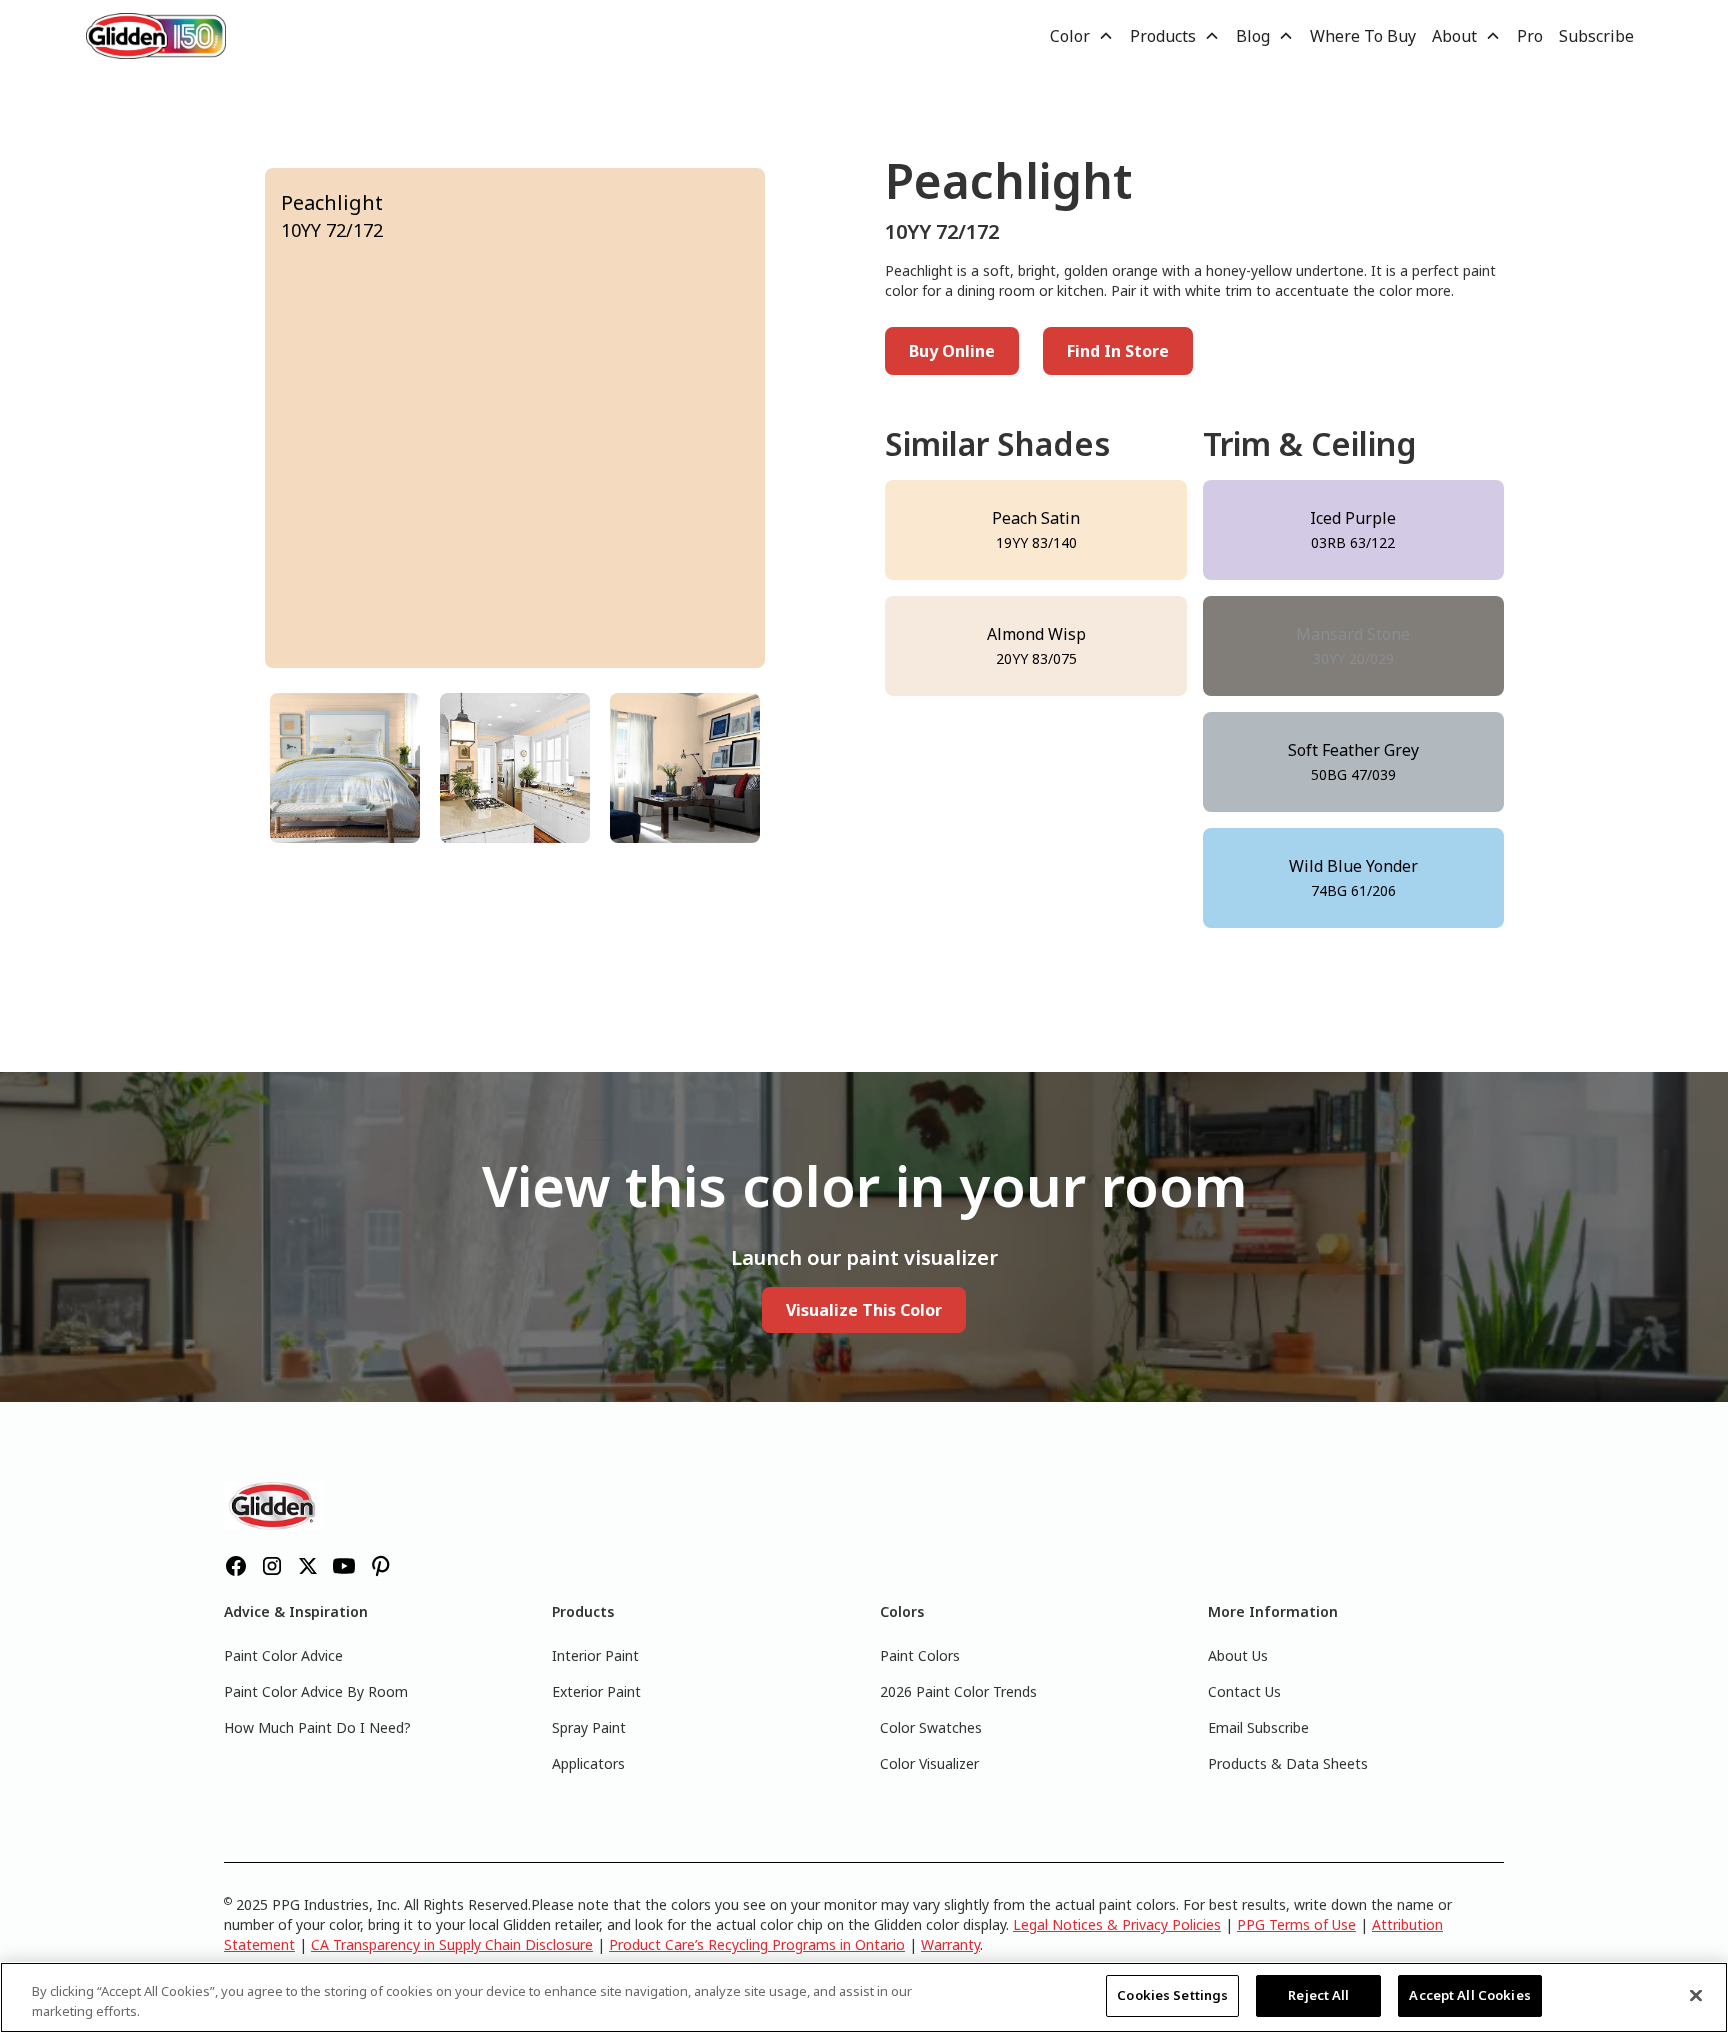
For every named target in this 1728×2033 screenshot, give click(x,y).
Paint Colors (920, 1655)
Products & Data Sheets (1288, 1763)
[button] (1082, 36)
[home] (156, 35)
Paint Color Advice (283, 1655)
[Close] (1696, 1995)
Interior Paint (595, 1655)
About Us (1238, 1655)
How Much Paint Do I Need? (317, 1727)
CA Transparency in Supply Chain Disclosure (452, 1944)
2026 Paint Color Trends (958, 1691)
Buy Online (952, 351)
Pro (1530, 36)
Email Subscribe (1258, 1727)
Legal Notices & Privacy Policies (1117, 1924)
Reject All (1318, 1995)
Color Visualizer (929, 1763)
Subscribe (1596, 36)
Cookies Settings (1172, 1995)
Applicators (588, 1763)
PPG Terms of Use (1296, 1924)
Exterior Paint (596, 1691)
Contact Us (1244, 1691)
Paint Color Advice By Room (316, 1691)
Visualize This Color (864, 1310)
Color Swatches (931, 1727)
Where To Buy (1363, 36)
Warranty (950, 1944)
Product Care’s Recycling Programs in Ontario (757, 1944)
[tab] (345, 768)
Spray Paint (589, 1727)
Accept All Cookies (1469, 1995)
